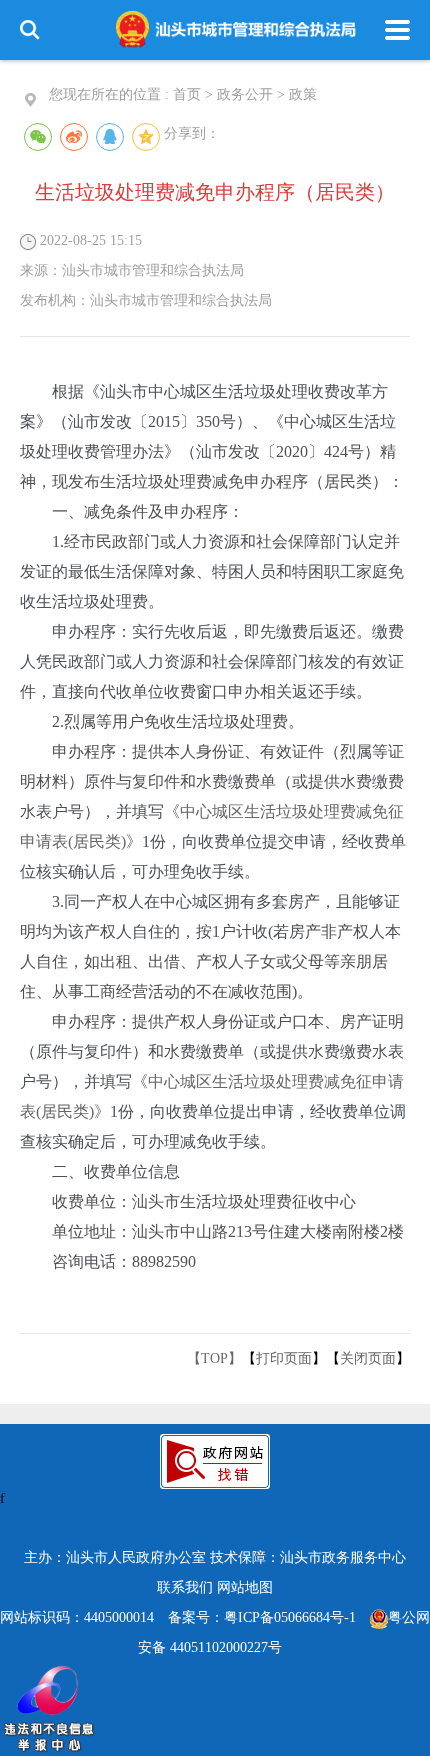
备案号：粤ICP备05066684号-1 (262, 1617)
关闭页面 (368, 1358)
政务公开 (245, 94)
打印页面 (284, 1358)
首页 (187, 94)
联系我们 (185, 1587)
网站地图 (245, 1587)
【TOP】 (214, 1358)
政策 (303, 94)
